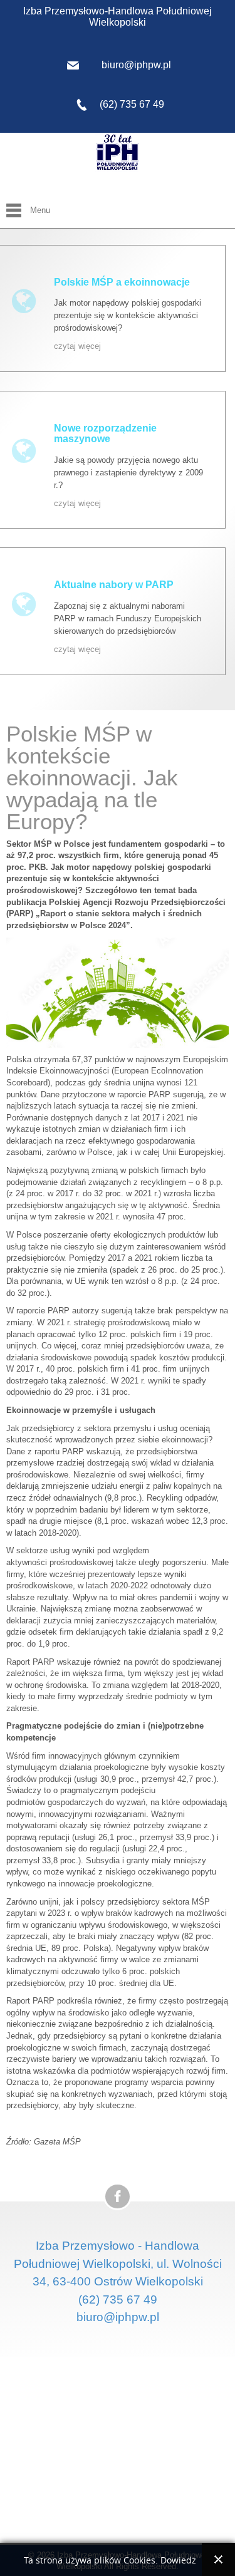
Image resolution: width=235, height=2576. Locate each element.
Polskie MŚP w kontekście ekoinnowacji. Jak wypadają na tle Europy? (92, 778)
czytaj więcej (77, 346)
